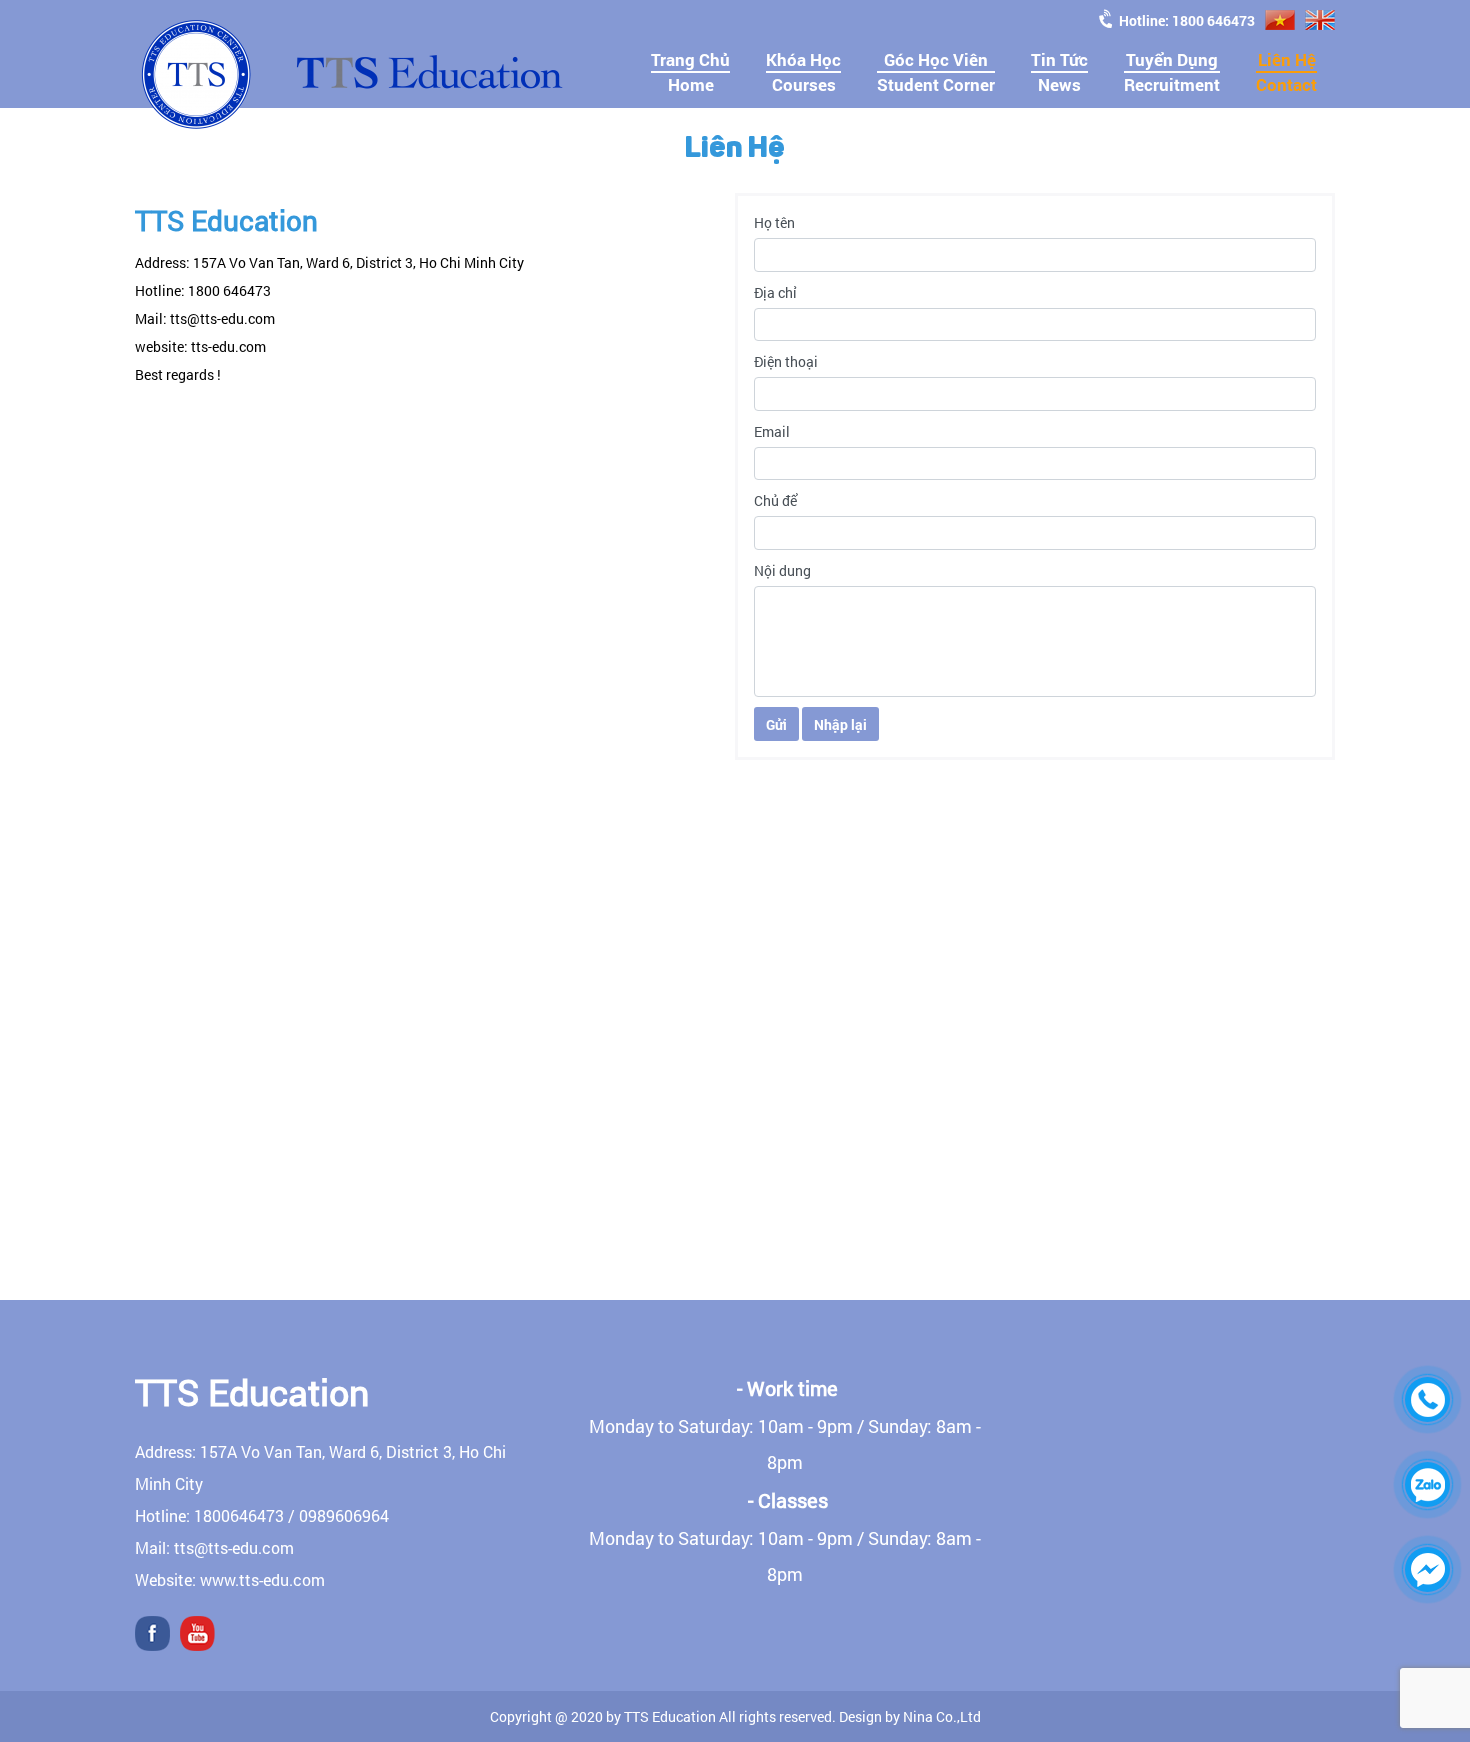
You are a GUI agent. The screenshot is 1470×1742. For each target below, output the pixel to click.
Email (772, 431)
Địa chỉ (775, 292)
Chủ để (775, 500)
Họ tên (774, 222)
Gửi (776, 724)
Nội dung (782, 570)
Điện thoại (786, 361)
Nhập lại (840, 724)
